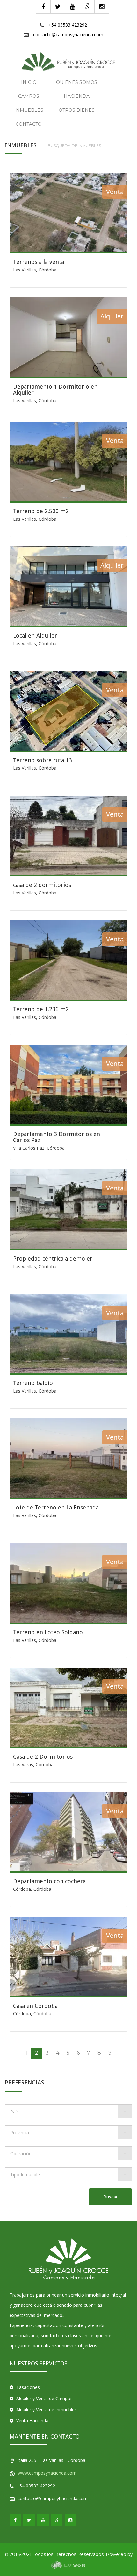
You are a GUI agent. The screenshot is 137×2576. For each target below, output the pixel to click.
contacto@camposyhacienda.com (68, 34)
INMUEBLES (29, 110)
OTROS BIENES (77, 110)
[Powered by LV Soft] (68, 2565)
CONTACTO (29, 124)
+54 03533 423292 (68, 25)
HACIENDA (77, 96)
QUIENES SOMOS (77, 82)
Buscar (110, 2197)
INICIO (29, 82)
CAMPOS (29, 96)
